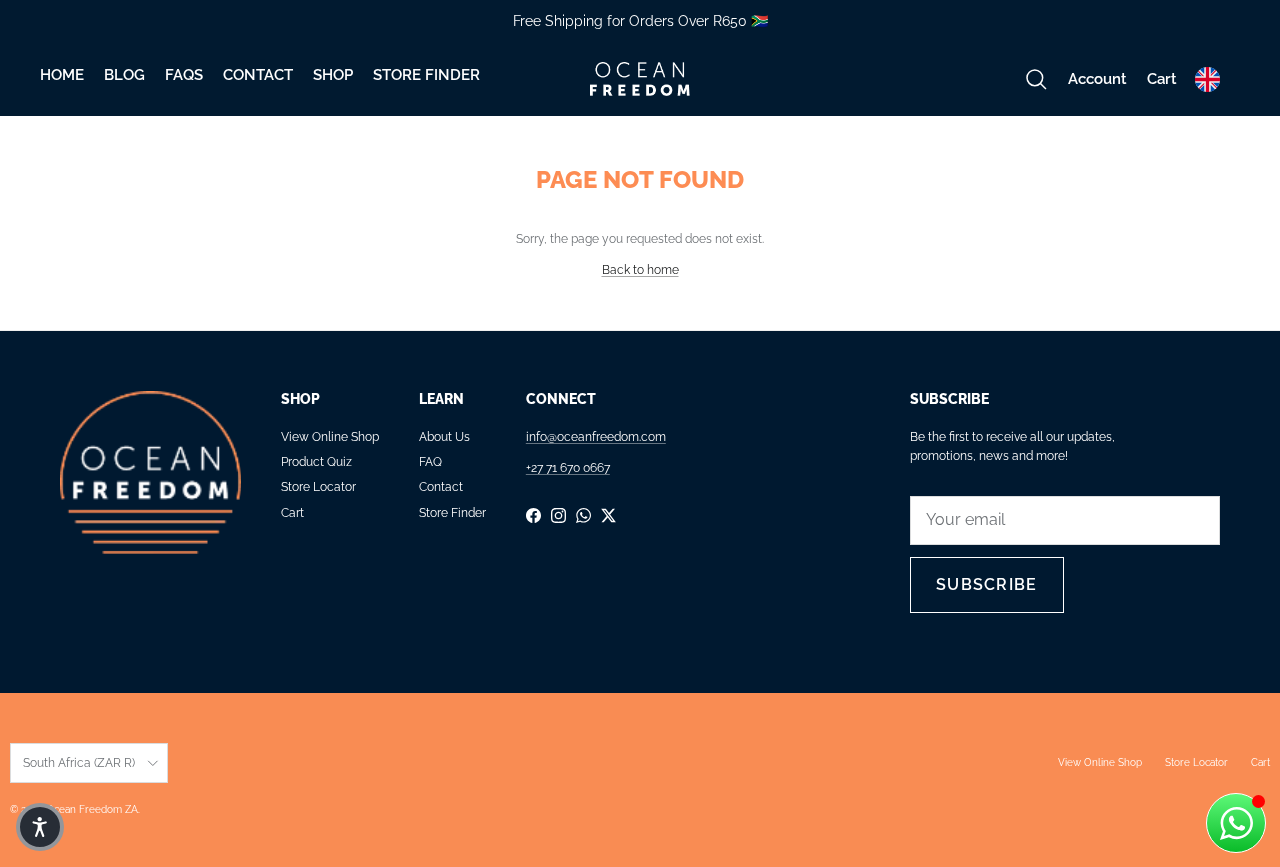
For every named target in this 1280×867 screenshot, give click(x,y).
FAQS (184, 75)
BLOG (124, 75)
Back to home (640, 270)
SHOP (333, 75)
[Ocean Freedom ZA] (640, 79)
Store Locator (318, 487)
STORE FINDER (426, 75)
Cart (292, 513)
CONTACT (258, 75)
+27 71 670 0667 (568, 468)
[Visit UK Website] (1207, 79)
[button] (40, 827)
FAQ (430, 462)
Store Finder (452, 513)
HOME (62, 75)
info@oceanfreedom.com (596, 437)
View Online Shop (330, 437)
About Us (444, 437)
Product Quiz (316, 462)
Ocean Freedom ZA (92, 809)
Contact (441, 487)
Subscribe (987, 584)
